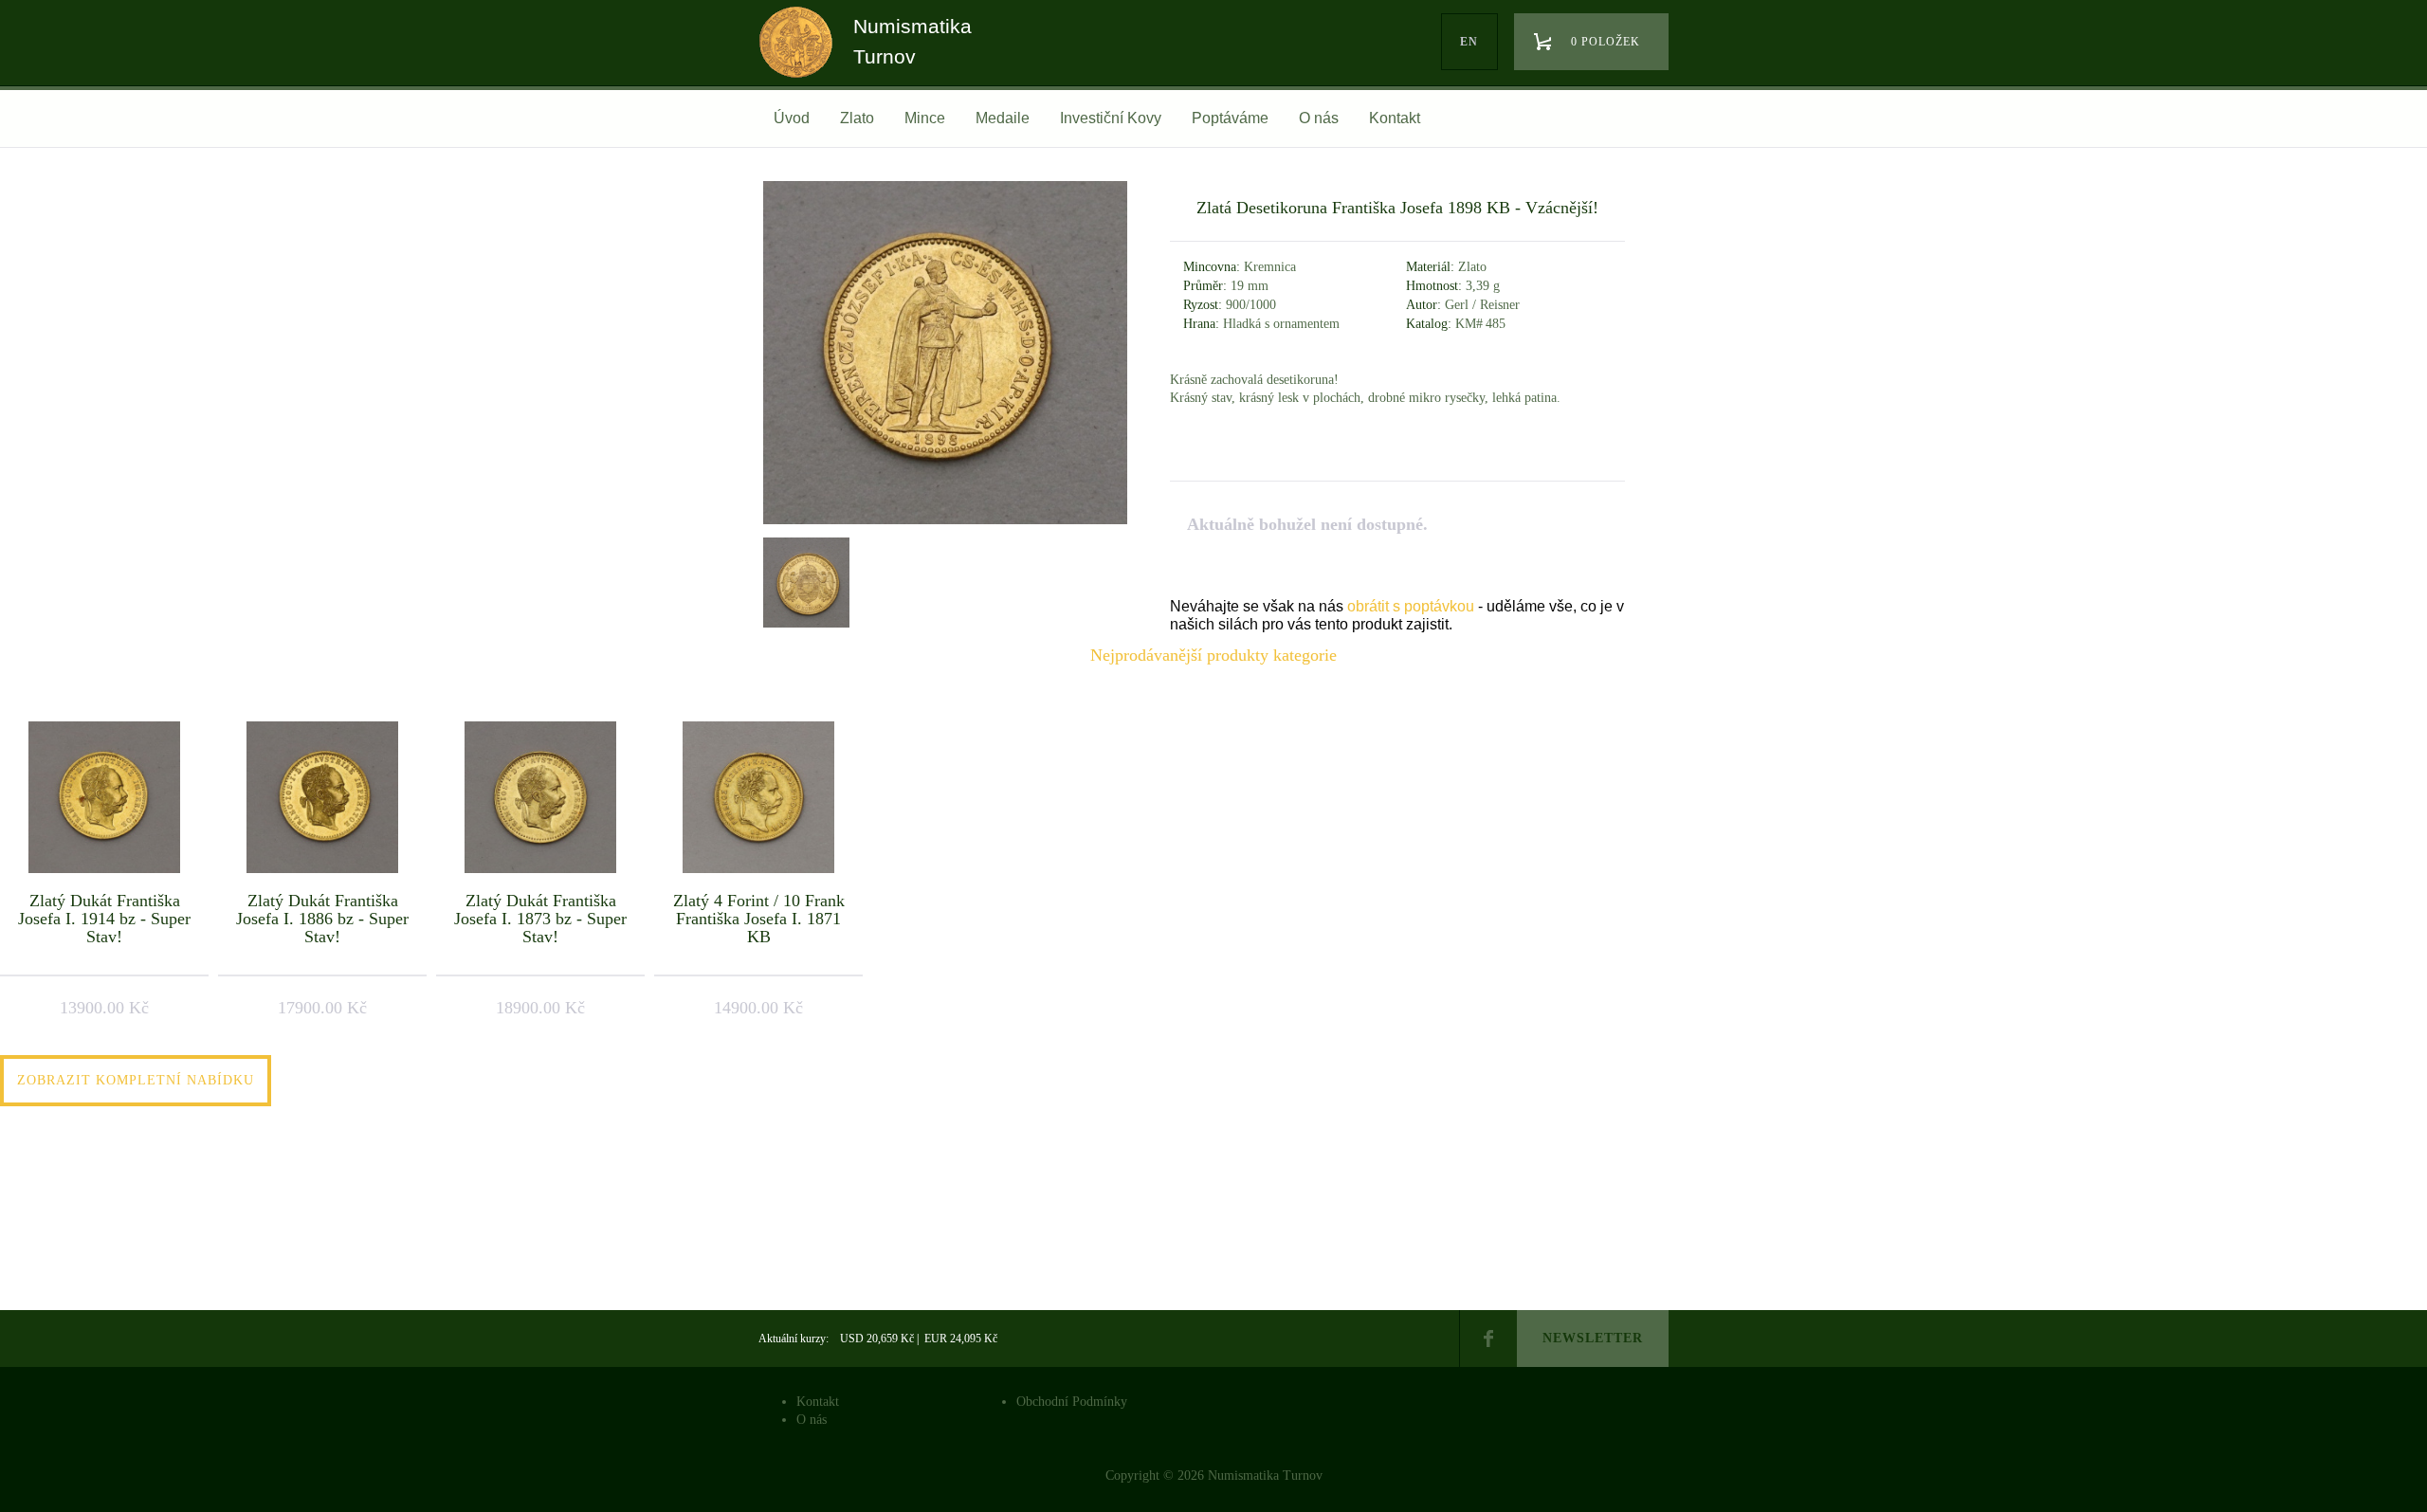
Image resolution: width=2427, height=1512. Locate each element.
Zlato (857, 118)
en (1469, 42)
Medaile (1003, 118)
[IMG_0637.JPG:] (945, 524)
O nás (1319, 118)
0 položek (1606, 42)
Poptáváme (1230, 118)
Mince (925, 118)
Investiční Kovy (1111, 118)
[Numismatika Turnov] (802, 60)
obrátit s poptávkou (1411, 606)
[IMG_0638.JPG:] (804, 580)
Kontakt (1395, 118)
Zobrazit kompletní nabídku (136, 1080)
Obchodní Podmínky (1072, 1402)
